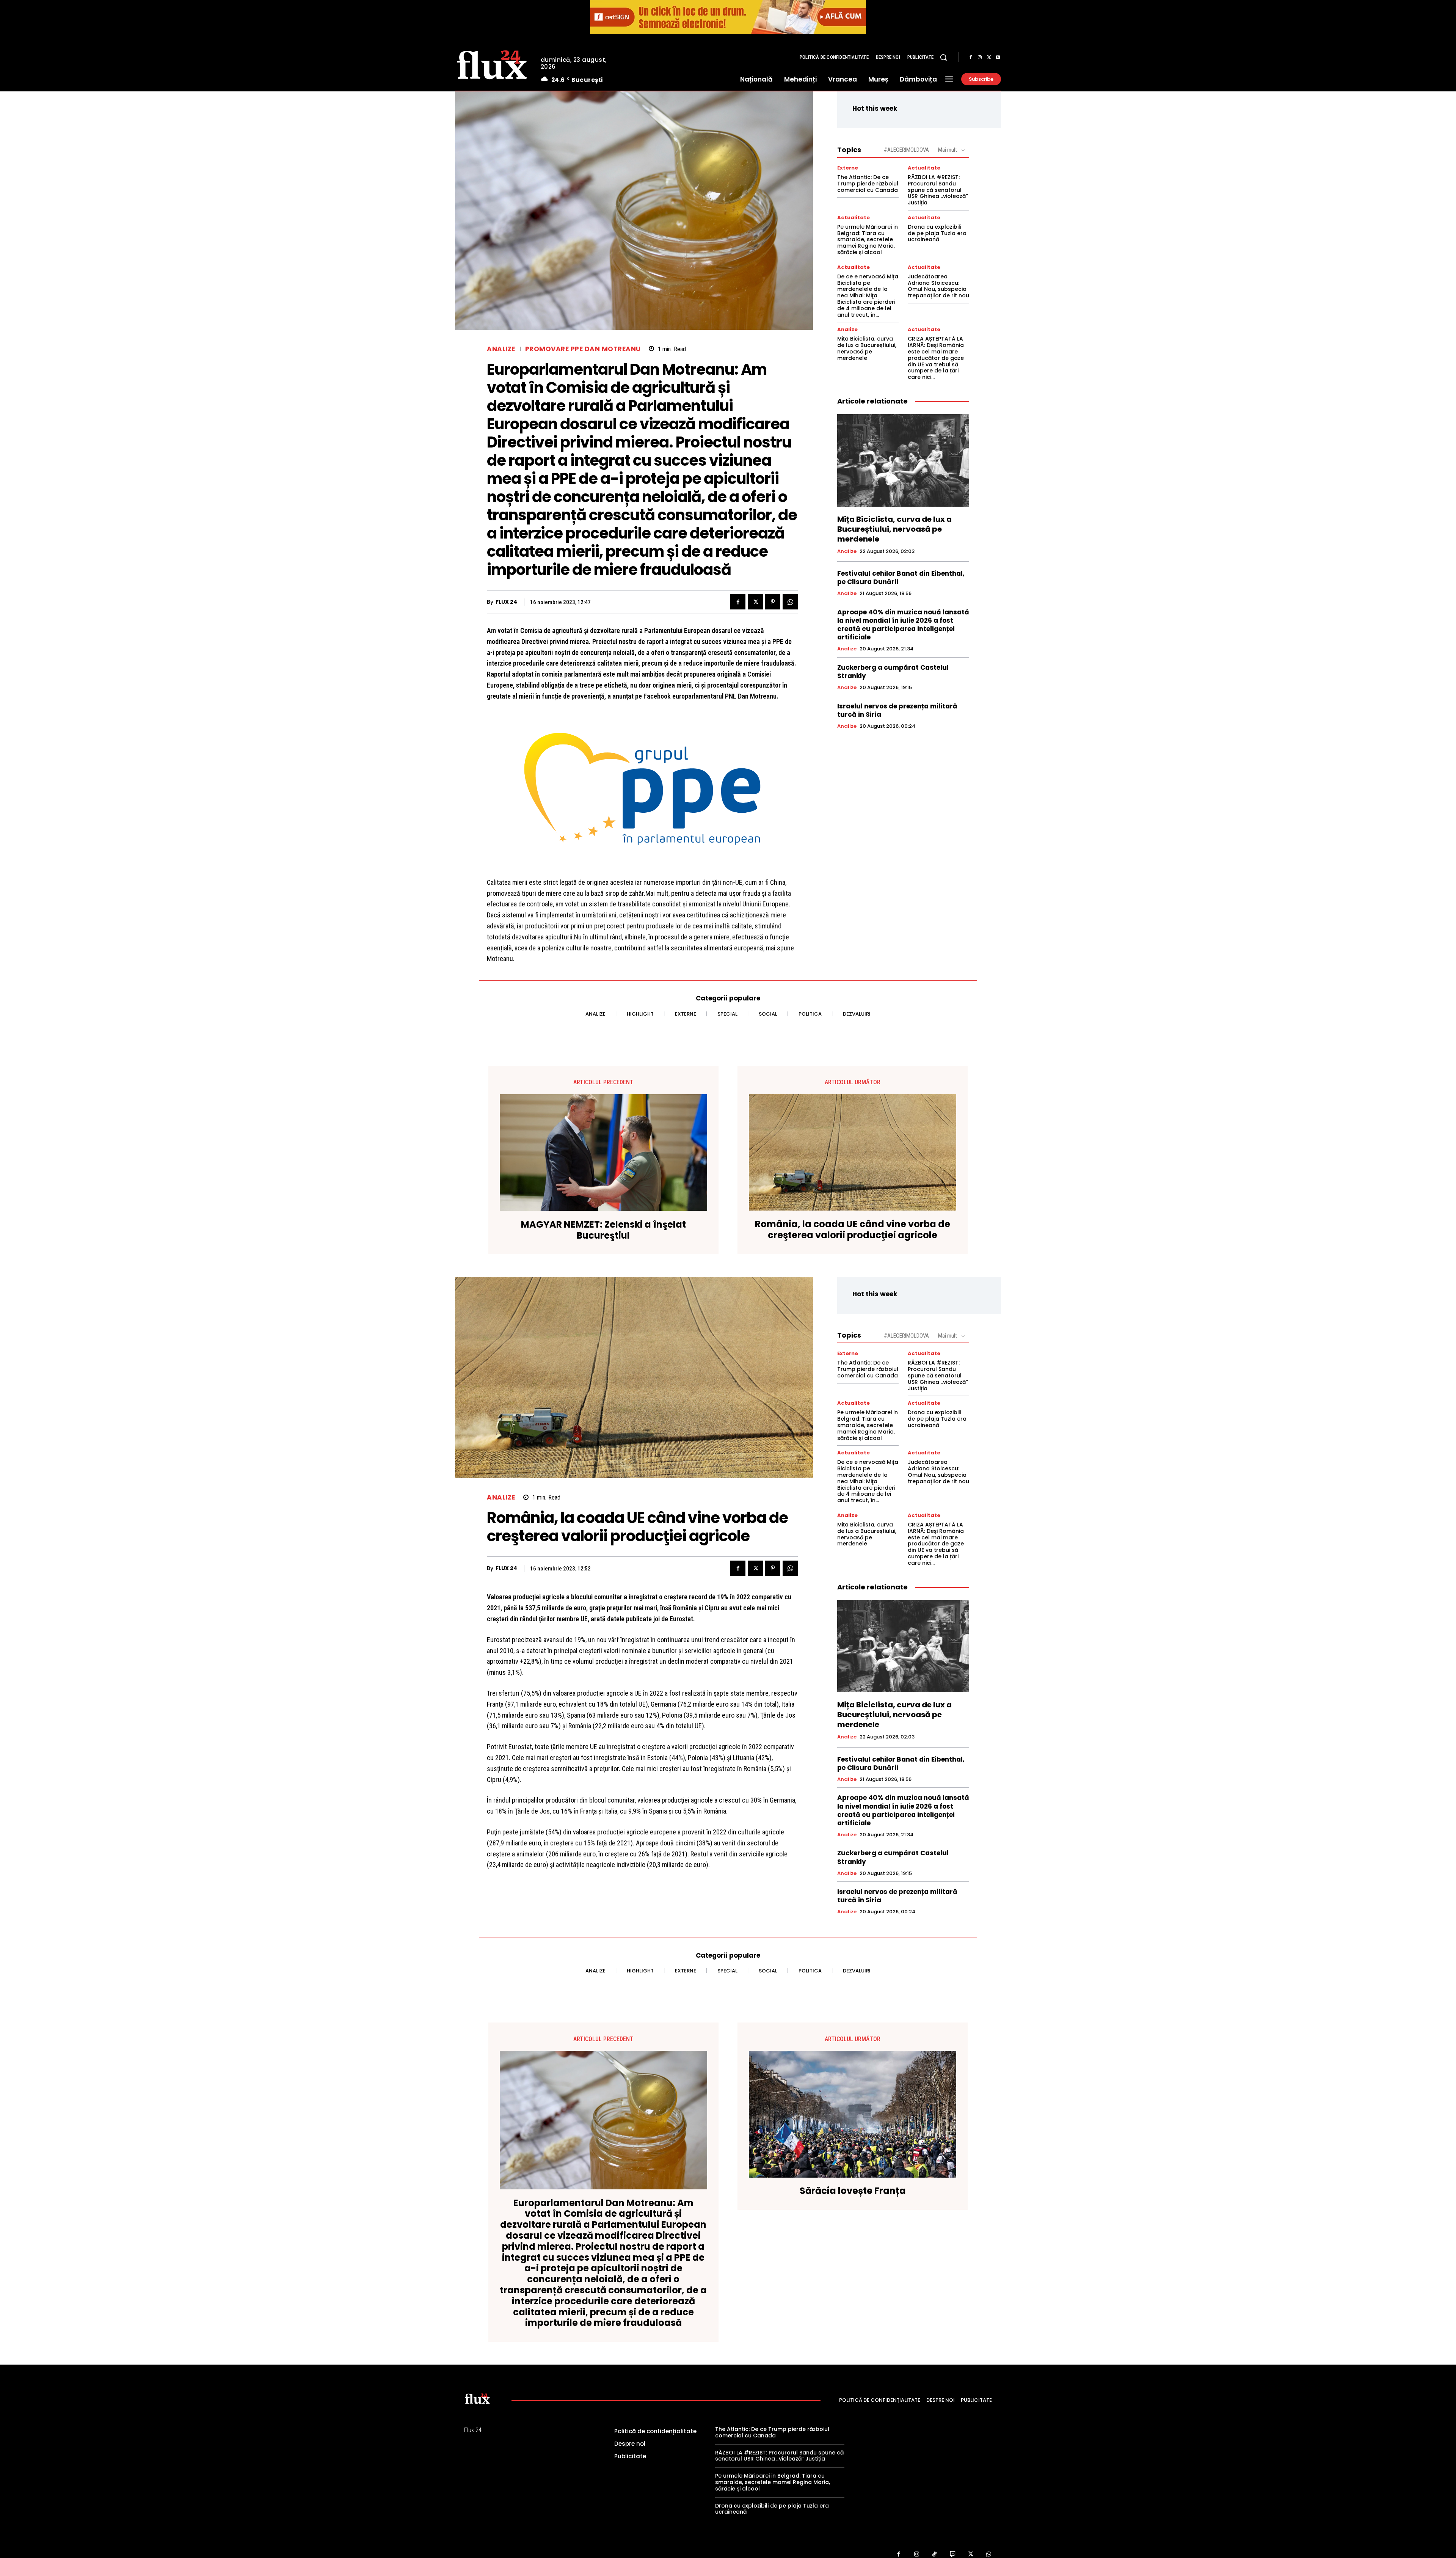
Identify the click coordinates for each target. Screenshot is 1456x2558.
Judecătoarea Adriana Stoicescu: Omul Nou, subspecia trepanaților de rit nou (938, 286)
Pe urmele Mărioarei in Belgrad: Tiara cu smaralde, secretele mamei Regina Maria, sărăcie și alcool (868, 239)
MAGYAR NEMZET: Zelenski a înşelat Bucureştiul (603, 1230)
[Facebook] (971, 58)
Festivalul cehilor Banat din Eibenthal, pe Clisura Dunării (901, 578)
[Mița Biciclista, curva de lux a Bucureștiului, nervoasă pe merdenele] (903, 460)
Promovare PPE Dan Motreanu (583, 349)
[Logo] (492, 64)
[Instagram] (980, 58)
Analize (501, 349)
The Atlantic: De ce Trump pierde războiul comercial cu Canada (868, 184)
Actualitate (924, 168)
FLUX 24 (506, 602)
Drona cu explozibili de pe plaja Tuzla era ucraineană (937, 233)
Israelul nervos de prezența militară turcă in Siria (897, 710)
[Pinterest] (773, 602)
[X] (989, 58)
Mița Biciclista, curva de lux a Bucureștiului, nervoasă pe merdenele (867, 348)
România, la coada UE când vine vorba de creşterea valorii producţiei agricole (853, 1230)
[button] (943, 57)
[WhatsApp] (790, 602)
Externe (848, 168)
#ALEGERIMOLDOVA (906, 150)
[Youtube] (998, 58)
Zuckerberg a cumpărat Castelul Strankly (893, 672)
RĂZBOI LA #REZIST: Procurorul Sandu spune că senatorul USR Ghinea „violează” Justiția (938, 190)
